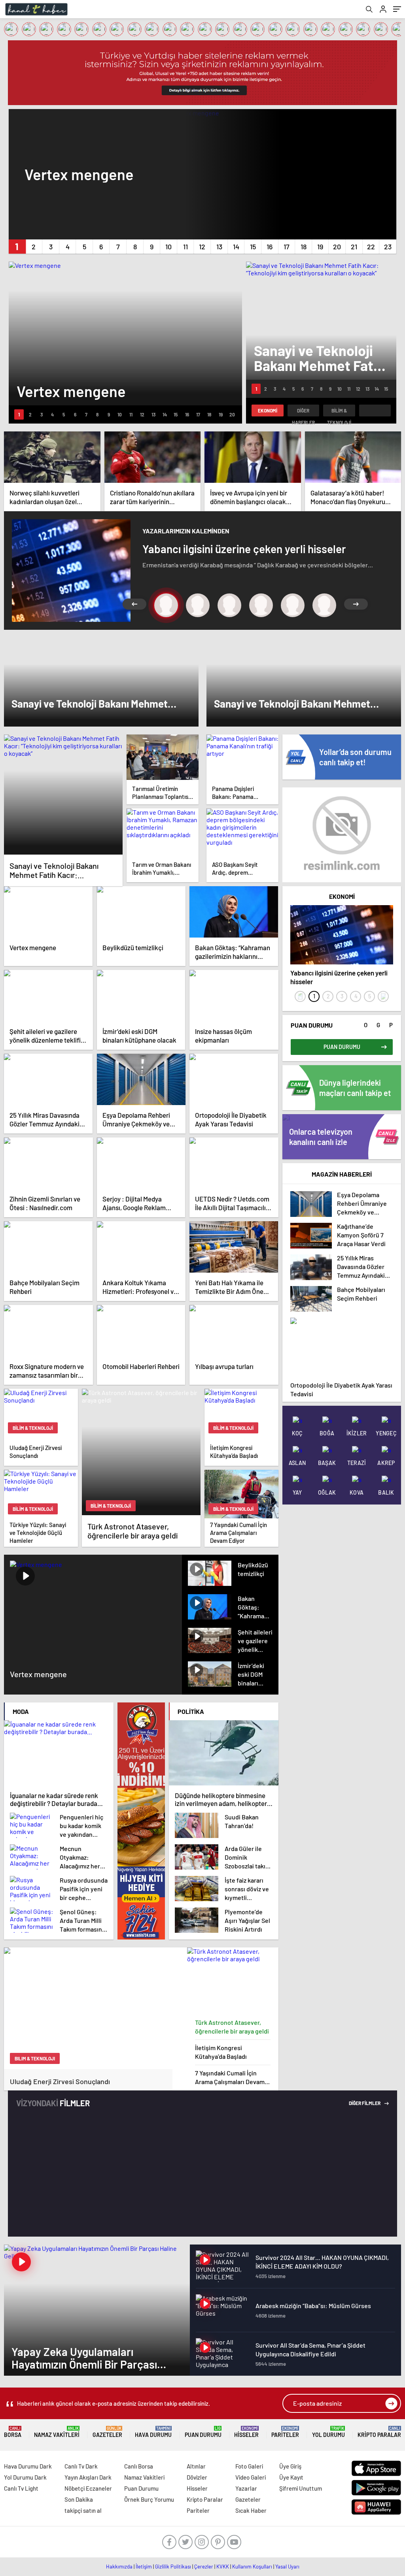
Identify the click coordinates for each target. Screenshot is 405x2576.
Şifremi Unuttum (301, 2488)
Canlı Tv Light (21, 2488)
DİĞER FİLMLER (365, 2103)
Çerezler (204, 2567)
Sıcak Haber (251, 2510)
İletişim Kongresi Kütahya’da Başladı (221, 2052)
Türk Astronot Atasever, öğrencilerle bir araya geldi (232, 2027)
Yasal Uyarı (287, 2567)
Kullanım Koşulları (252, 2567)
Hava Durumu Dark (28, 2466)
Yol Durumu (328, 2432)
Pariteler (285, 2432)
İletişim (144, 2567)
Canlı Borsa (139, 2466)
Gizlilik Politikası (173, 2567)
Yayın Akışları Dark (88, 2477)
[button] (17, 247)
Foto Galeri (249, 2466)
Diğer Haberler (303, 412)
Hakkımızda (119, 2567)
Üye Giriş (290, 2466)
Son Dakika (79, 2499)
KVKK (223, 2567)
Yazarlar (246, 2488)
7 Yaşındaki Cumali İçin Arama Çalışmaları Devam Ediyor (230, 2078)
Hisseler (246, 2432)
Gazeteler (107, 2432)
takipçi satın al (83, 2510)
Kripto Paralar (379, 2432)
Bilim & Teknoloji (339, 412)
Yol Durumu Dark (25, 2477)
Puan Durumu (203, 2432)
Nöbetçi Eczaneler (88, 2488)
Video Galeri (251, 2477)
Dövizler (197, 2477)
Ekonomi (268, 411)
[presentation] (300, 996)
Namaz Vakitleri (57, 2432)
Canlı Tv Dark (81, 2466)
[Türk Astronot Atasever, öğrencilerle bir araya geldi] (233, 1981)
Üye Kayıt (291, 2477)
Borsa (13, 2432)
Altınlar (196, 2466)
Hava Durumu (153, 2432)
